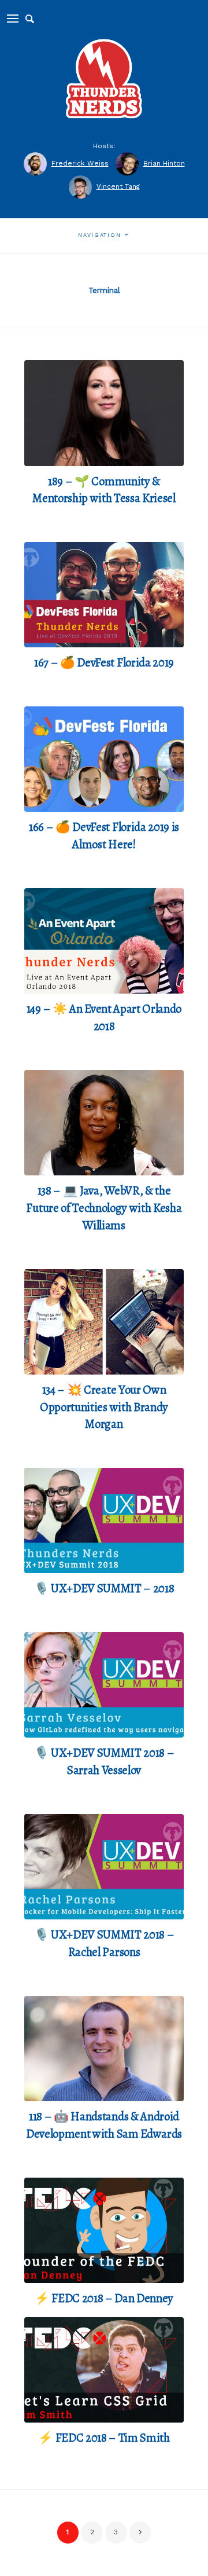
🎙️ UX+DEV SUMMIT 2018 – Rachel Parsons (104, 1943)
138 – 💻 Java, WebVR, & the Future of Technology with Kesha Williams (104, 1208)
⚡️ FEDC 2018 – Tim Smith (104, 2438)
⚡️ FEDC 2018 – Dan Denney (104, 2298)
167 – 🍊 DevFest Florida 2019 (104, 662)
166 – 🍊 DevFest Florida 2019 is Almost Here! (104, 836)
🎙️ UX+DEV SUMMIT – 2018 (104, 1588)
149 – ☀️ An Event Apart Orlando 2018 (104, 1017)
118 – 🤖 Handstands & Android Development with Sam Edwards (104, 2125)
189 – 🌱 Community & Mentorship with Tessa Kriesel (104, 490)
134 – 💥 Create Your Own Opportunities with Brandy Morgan (104, 1407)
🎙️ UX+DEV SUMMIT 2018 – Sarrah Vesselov (104, 1761)
